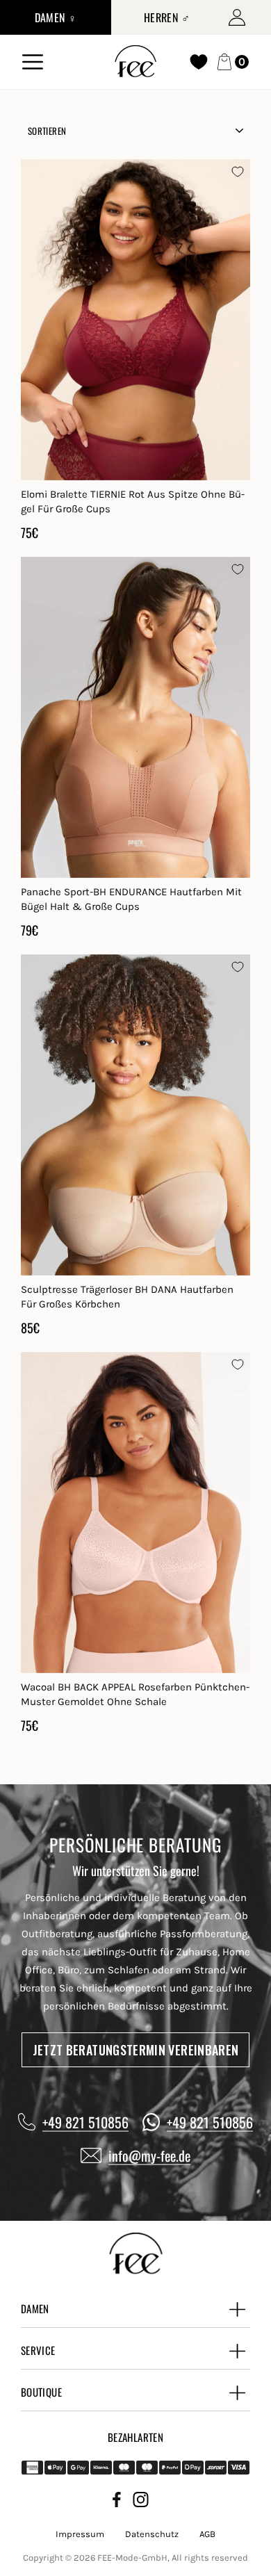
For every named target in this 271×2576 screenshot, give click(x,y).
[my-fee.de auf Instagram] (141, 2502)
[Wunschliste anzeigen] (199, 62)
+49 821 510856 (85, 2122)
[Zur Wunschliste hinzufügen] (238, 172)
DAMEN (35, 2308)
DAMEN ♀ (56, 17)
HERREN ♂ (167, 17)
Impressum (80, 2534)
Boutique (41, 2392)
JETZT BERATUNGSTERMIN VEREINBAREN (136, 2050)
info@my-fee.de (149, 2155)
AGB (207, 2534)
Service (38, 2350)
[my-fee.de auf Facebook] (117, 2502)
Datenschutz (152, 2534)
